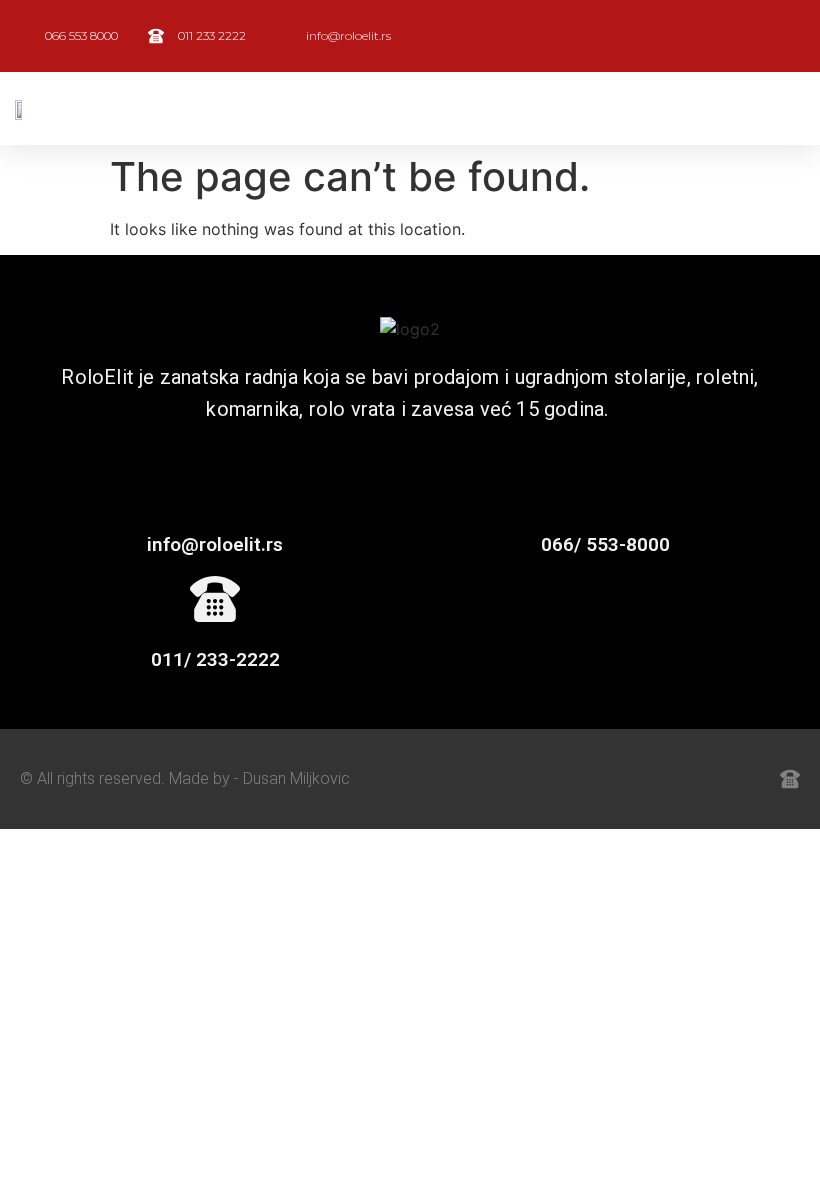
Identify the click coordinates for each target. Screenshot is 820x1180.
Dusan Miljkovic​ (296, 778)
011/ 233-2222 (215, 659)
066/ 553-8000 (605, 544)
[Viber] (702, 779)
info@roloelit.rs (215, 544)
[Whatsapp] (658, 779)
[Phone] (746, 779)
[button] (515, 108)
